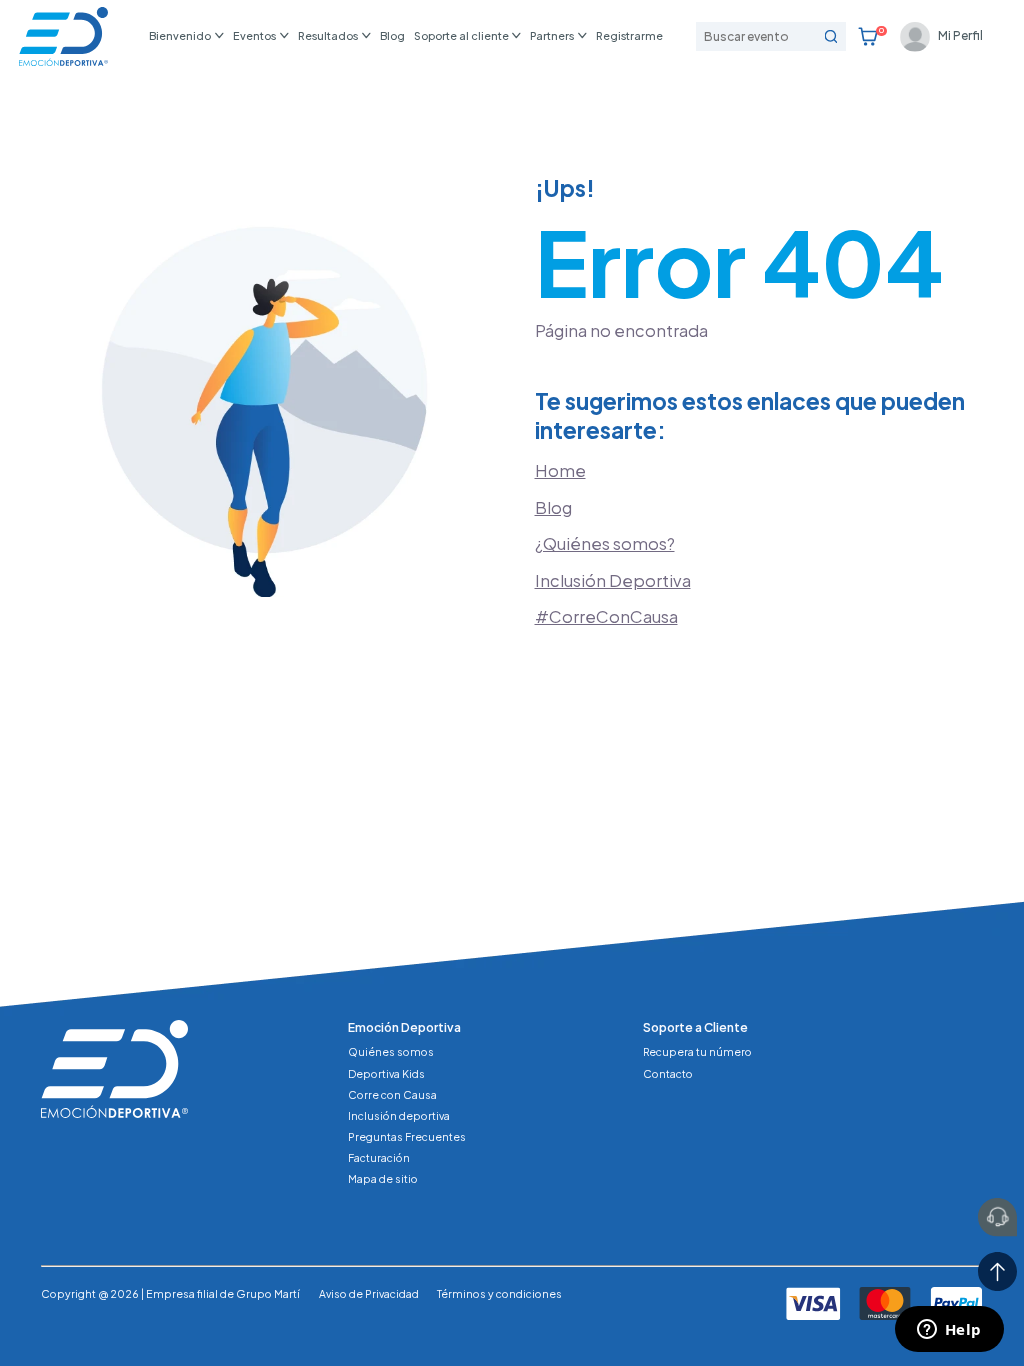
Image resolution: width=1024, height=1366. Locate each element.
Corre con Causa (392, 1094)
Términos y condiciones (499, 1293)
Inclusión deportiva (399, 1115)
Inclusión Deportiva (613, 580)
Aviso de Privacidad (369, 1293)
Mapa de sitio (383, 1178)
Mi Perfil (960, 35)
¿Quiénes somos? (605, 543)
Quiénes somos (391, 1051)
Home (560, 470)
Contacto (668, 1073)
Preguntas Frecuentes (407, 1136)
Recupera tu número (697, 1051)
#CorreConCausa (606, 616)
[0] (868, 37)
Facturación (379, 1157)
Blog (392, 35)
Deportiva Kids (386, 1073)
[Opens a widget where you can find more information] (949, 1331)
